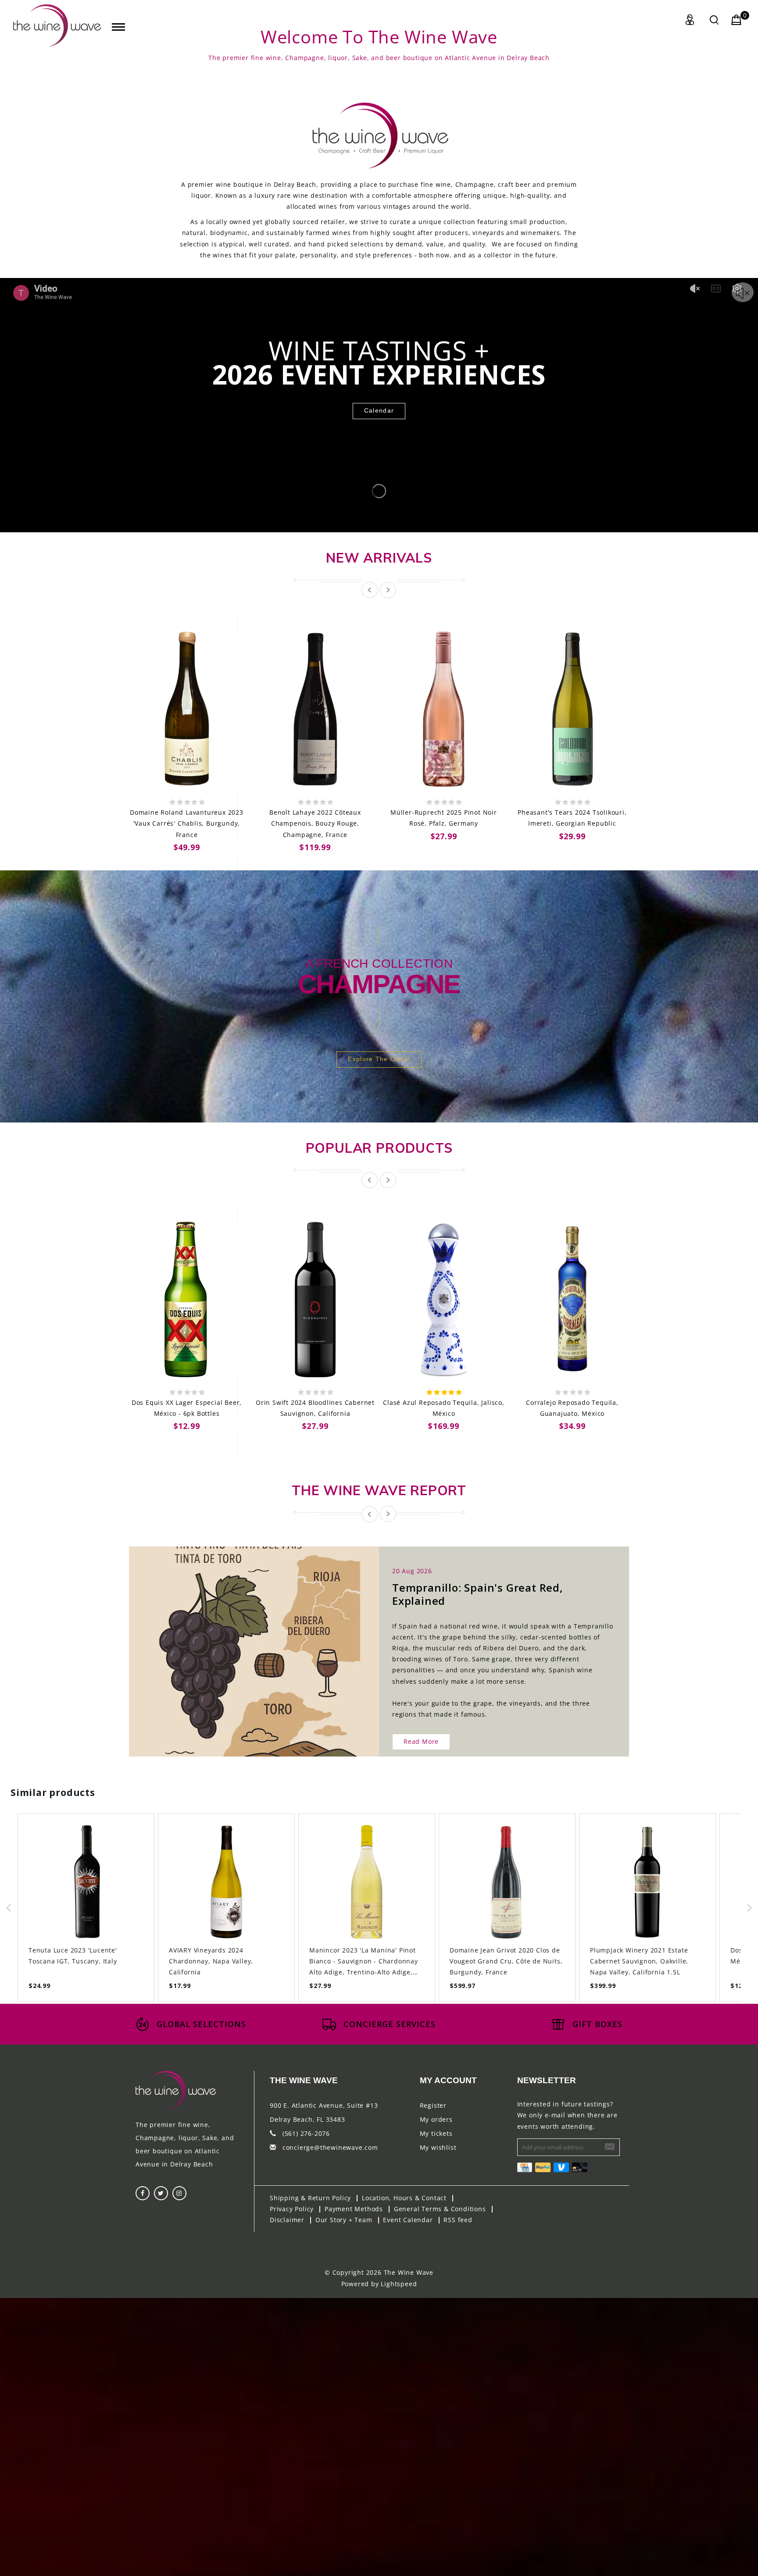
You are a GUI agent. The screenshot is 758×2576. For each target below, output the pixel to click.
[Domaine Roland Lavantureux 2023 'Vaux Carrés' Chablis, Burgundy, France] (187, 709)
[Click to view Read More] (264, 1644)
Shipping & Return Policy (310, 2198)
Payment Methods (354, 2209)
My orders (436, 2119)
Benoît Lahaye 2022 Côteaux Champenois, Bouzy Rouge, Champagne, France (315, 823)
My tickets (436, 2133)
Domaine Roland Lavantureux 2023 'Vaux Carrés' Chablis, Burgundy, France (187, 823)
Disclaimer (287, 2220)
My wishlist (438, 2147)
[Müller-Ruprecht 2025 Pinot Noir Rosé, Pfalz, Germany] (444, 709)
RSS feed (458, 2220)
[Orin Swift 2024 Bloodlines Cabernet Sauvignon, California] (315, 1299)
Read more (421, 1741)
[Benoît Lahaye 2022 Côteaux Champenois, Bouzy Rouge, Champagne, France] (315, 709)
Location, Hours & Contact (404, 2198)
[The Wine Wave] (57, 25)
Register (433, 2105)
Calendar (379, 410)
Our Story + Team (344, 2220)
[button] (9, 1908)
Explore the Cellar (379, 1059)
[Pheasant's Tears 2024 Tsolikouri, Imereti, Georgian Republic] (572, 709)
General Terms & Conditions (440, 2209)
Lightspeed (399, 2284)
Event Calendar (408, 2220)
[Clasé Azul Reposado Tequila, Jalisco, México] (444, 1299)
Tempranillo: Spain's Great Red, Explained (478, 1594)
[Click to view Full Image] (244, 1644)
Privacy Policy (292, 2209)
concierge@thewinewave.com (330, 2147)
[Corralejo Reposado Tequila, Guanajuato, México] (572, 1299)
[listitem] (86, 1908)
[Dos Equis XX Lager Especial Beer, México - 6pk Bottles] (187, 1299)
